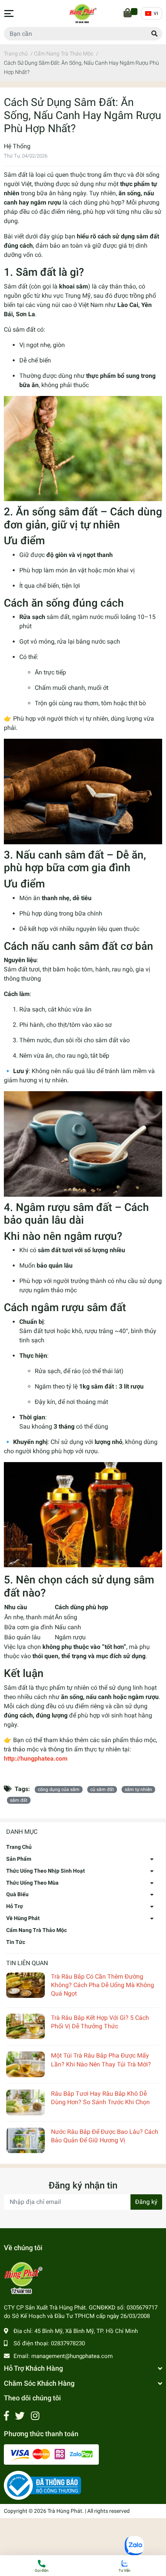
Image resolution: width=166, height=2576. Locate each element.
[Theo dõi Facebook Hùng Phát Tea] (6, 2416)
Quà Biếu (17, 1894)
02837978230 (68, 2343)
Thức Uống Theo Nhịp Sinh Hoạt (46, 1871)
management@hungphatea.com (72, 2356)
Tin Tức (16, 1942)
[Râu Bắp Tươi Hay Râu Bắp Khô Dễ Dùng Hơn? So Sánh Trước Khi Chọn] (25, 2102)
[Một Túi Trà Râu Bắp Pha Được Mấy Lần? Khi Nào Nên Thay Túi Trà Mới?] (25, 2064)
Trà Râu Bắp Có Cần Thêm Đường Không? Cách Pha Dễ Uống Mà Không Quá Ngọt (102, 1985)
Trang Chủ (19, 1847)
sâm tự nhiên (138, 1789)
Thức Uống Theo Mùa (32, 1883)
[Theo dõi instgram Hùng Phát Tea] (35, 2416)
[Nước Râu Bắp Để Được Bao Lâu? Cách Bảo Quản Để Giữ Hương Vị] (25, 2141)
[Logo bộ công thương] (42, 2485)
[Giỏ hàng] (128, 13)
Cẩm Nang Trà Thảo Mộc (36, 1930)
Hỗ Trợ (14, 1906)
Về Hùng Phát (23, 1918)
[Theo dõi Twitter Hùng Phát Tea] (20, 2416)
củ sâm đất (102, 1789)
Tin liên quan (27, 1963)
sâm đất (19, 1800)
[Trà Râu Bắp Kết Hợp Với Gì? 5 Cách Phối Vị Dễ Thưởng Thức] (25, 2027)
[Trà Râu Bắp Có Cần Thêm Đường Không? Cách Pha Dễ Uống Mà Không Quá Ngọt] (25, 1985)
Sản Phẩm (19, 1859)
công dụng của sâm (59, 1789)
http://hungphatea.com (36, 1758)
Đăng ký (146, 2202)
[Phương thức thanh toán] (51, 2454)
